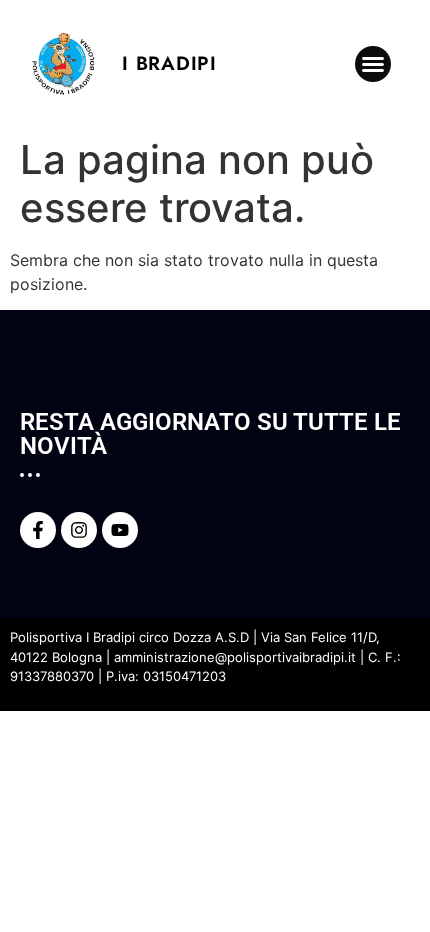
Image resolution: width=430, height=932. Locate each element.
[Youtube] (120, 530)
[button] (373, 64)
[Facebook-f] (38, 530)
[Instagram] (79, 530)
